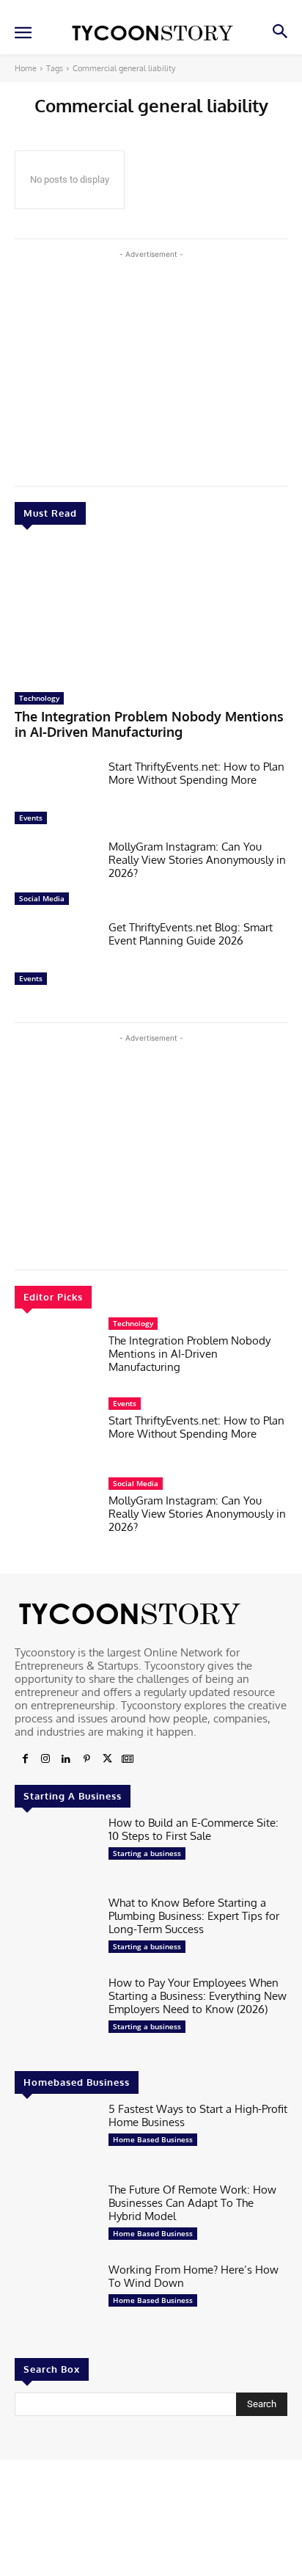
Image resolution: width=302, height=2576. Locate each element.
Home (26, 68)
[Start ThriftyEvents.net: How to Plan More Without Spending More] (56, 796)
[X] (107, 1759)
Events (31, 818)
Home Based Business (153, 2139)
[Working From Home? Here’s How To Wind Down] (56, 2299)
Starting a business (147, 1853)
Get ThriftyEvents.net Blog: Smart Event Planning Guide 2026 (191, 934)
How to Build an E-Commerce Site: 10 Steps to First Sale (194, 1829)
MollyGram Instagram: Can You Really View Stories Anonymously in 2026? (197, 860)
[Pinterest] (86, 1759)
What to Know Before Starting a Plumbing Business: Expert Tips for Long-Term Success (194, 1916)
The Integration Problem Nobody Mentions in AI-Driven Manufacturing (149, 724)
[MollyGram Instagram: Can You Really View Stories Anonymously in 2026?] (56, 876)
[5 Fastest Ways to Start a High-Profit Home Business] (56, 2138)
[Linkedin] (66, 1759)
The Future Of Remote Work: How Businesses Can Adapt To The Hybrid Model (192, 2203)
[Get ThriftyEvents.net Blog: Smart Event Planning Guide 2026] (56, 957)
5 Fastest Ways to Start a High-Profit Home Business (198, 2115)
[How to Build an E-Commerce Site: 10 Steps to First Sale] (56, 1852)
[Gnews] (128, 1759)
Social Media (42, 898)
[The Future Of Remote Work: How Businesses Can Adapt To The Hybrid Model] (56, 2219)
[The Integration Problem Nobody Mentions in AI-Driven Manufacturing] (151, 612)
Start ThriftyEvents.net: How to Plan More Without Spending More (196, 773)
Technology (39, 698)
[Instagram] (45, 1759)
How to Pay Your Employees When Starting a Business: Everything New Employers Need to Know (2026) (198, 1996)
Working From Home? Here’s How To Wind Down (194, 2276)
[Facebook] (25, 1759)
